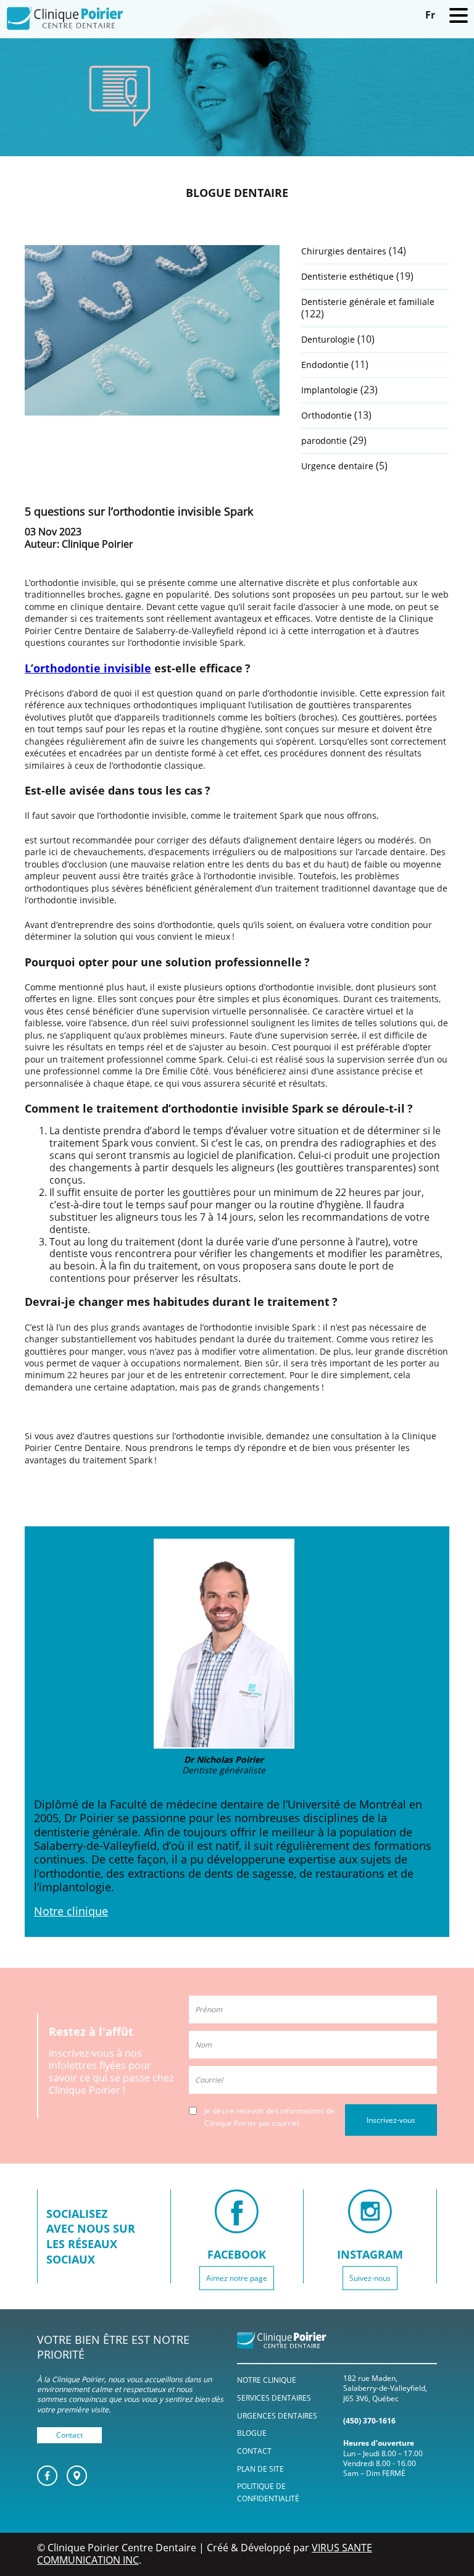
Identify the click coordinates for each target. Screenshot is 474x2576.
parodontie (324, 441)
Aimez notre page (237, 2277)
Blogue (252, 2433)
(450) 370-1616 (369, 2421)
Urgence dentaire (337, 466)
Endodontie (325, 365)
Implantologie (330, 390)
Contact (69, 2434)
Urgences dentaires (277, 2415)
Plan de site (260, 2468)
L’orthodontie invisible (88, 668)
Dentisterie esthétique (347, 276)
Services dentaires (274, 2397)
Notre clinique (71, 1911)
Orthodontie (326, 415)
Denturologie (328, 339)
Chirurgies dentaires (344, 251)
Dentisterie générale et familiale (368, 302)
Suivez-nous (370, 2277)
